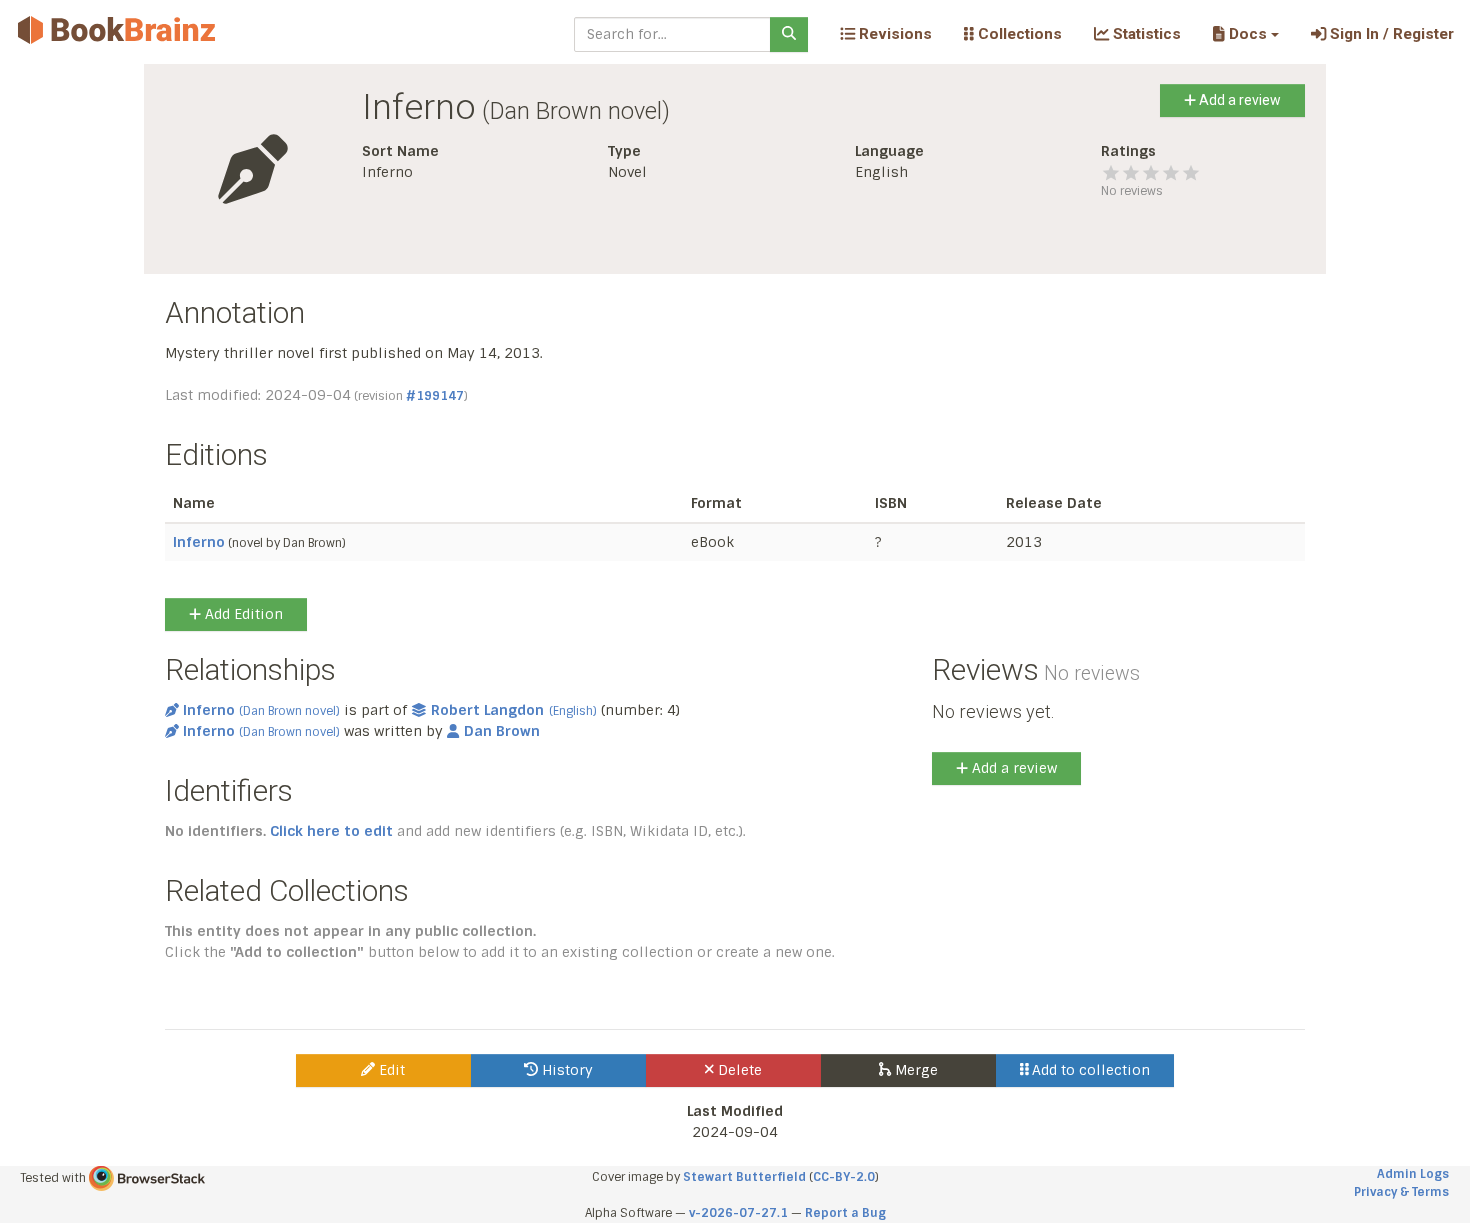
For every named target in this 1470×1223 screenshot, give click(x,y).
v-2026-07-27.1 (738, 1213)
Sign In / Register (1390, 34)
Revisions (893, 34)
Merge (914, 1070)
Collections (1018, 34)
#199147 (435, 396)
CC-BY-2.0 (844, 1177)
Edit (390, 1070)
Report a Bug (845, 1213)
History (565, 1070)
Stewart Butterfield (744, 1177)
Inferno (199, 542)
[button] (1245, 34)
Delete (738, 1070)
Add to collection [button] (1089, 1070)
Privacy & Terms (1401, 1192)
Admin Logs (1413, 1174)
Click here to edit (331, 831)
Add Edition (242, 614)
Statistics (1145, 34)
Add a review (1238, 100)
